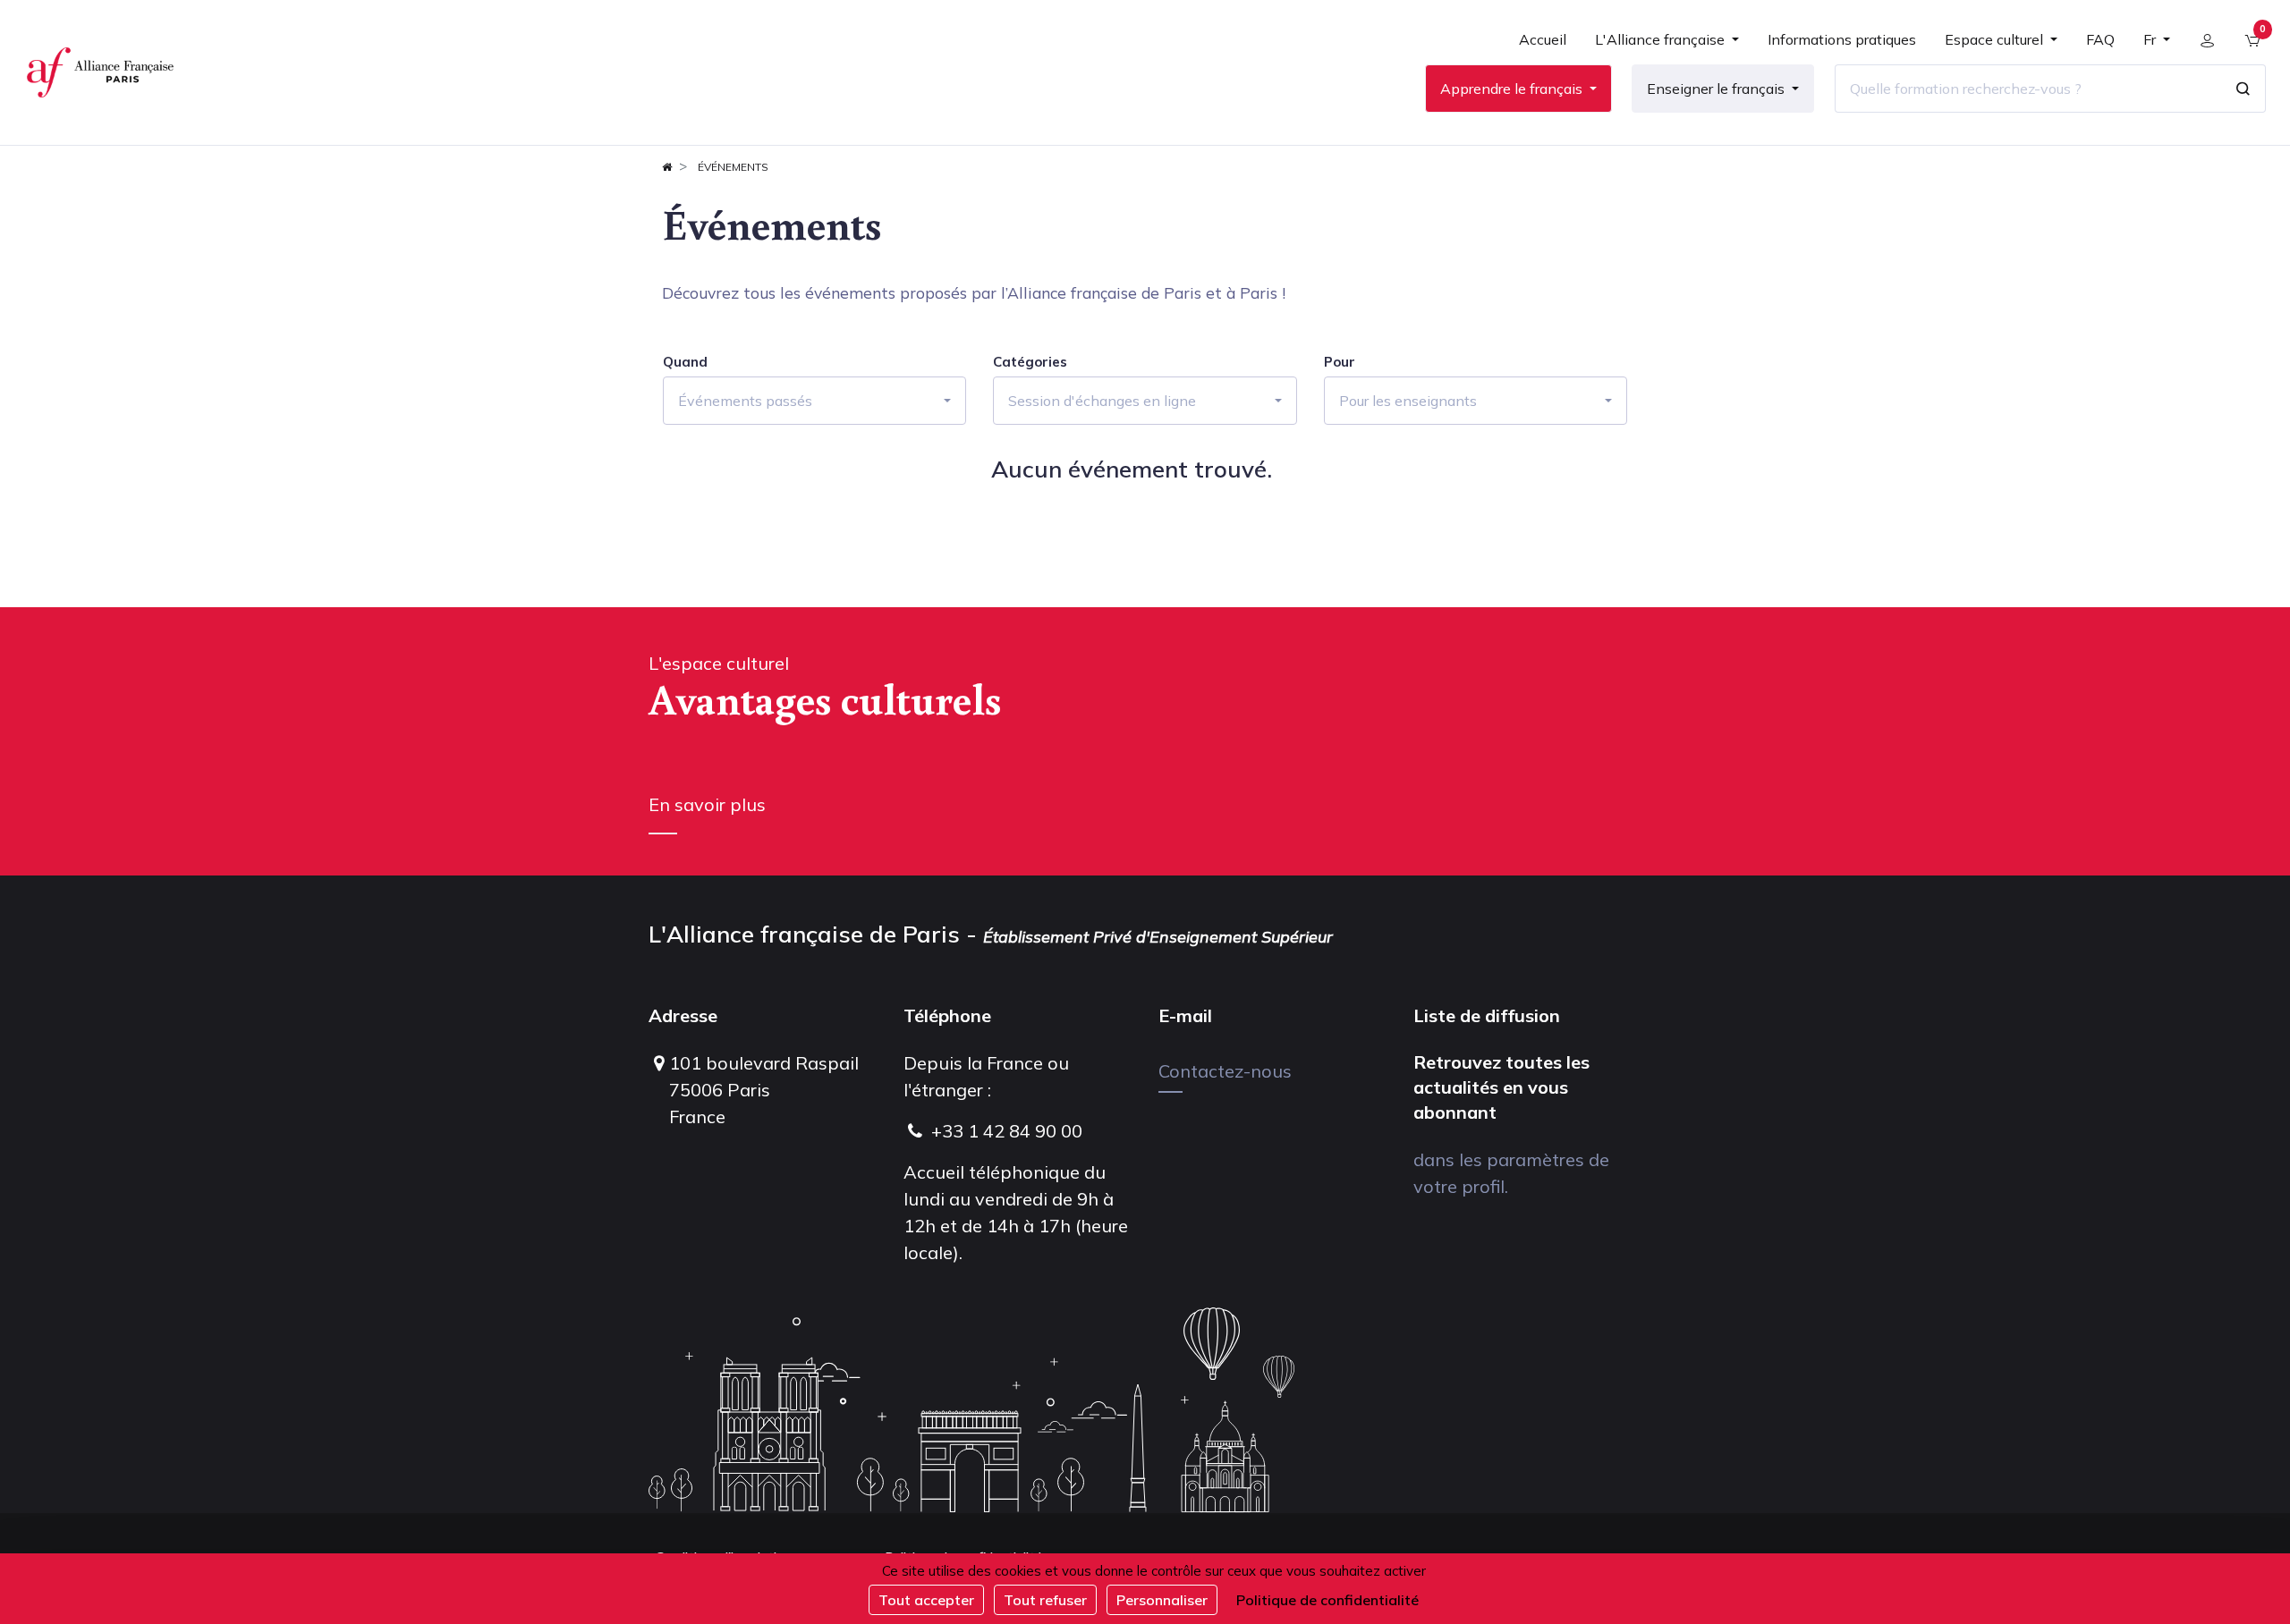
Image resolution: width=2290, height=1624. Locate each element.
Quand (685, 362)
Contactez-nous (1225, 1071)
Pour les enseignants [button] (1408, 401)
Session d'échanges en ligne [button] (1102, 401)
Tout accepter (926, 1600)
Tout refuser (1045, 1600)
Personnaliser (1162, 1600)
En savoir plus (707, 804)
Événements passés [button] (745, 401)
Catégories (1030, 362)
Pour (1340, 362)
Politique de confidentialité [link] (1327, 1600)
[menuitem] (1543, 47)
